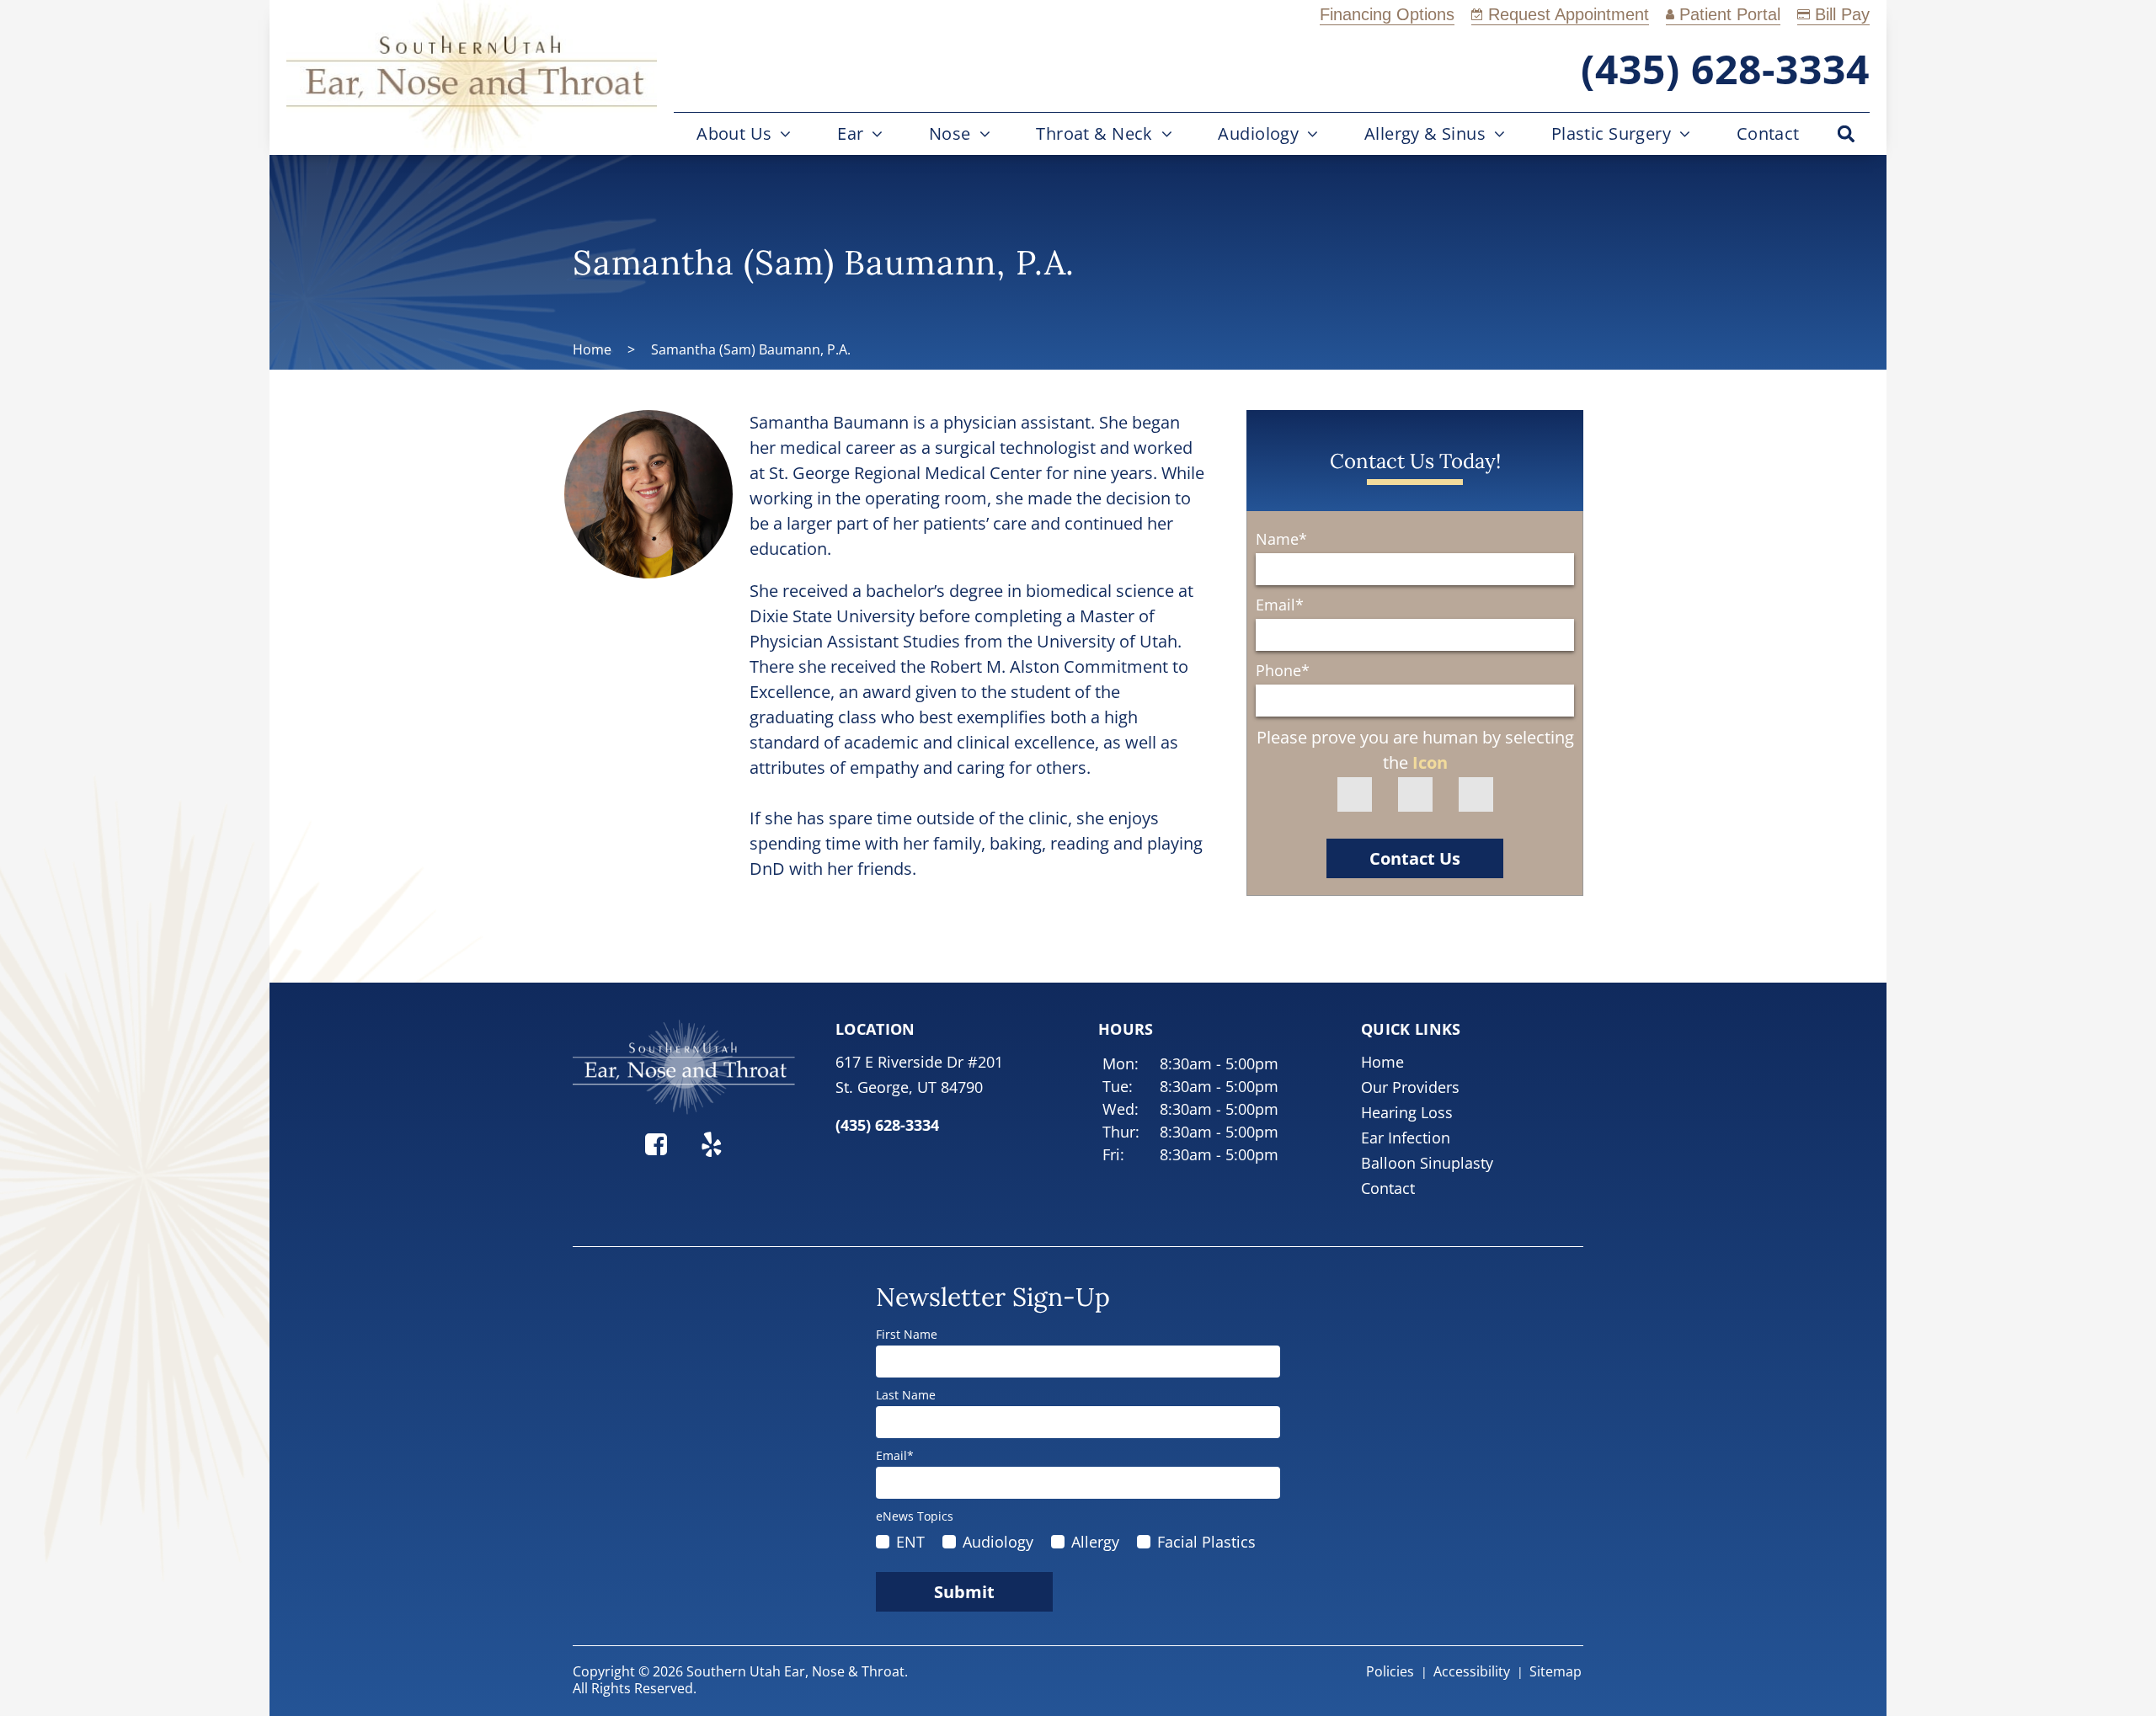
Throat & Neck (1094, 133)
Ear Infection (1406, 1138)
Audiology (1258, 133)
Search (1846, 134)
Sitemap (1556, 1671)
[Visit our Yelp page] (712, 1141)
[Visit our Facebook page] (656, 1141)
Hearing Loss (1407, 1112)
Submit (964, 1592)
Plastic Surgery (1611, 133)
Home (592, 349)
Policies (1390, 1671)
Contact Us (1415, 858)
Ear (850, 133)
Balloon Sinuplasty (1427, 1163)
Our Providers (1410, 1087)
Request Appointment (1569, 14)
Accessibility (1472, 1671)
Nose (950, 133)
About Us (734, 133)
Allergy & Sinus (1425, 133)
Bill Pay (1842, 14)
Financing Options (1387, 14)
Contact (1768, 133)
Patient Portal (1730, 14)
